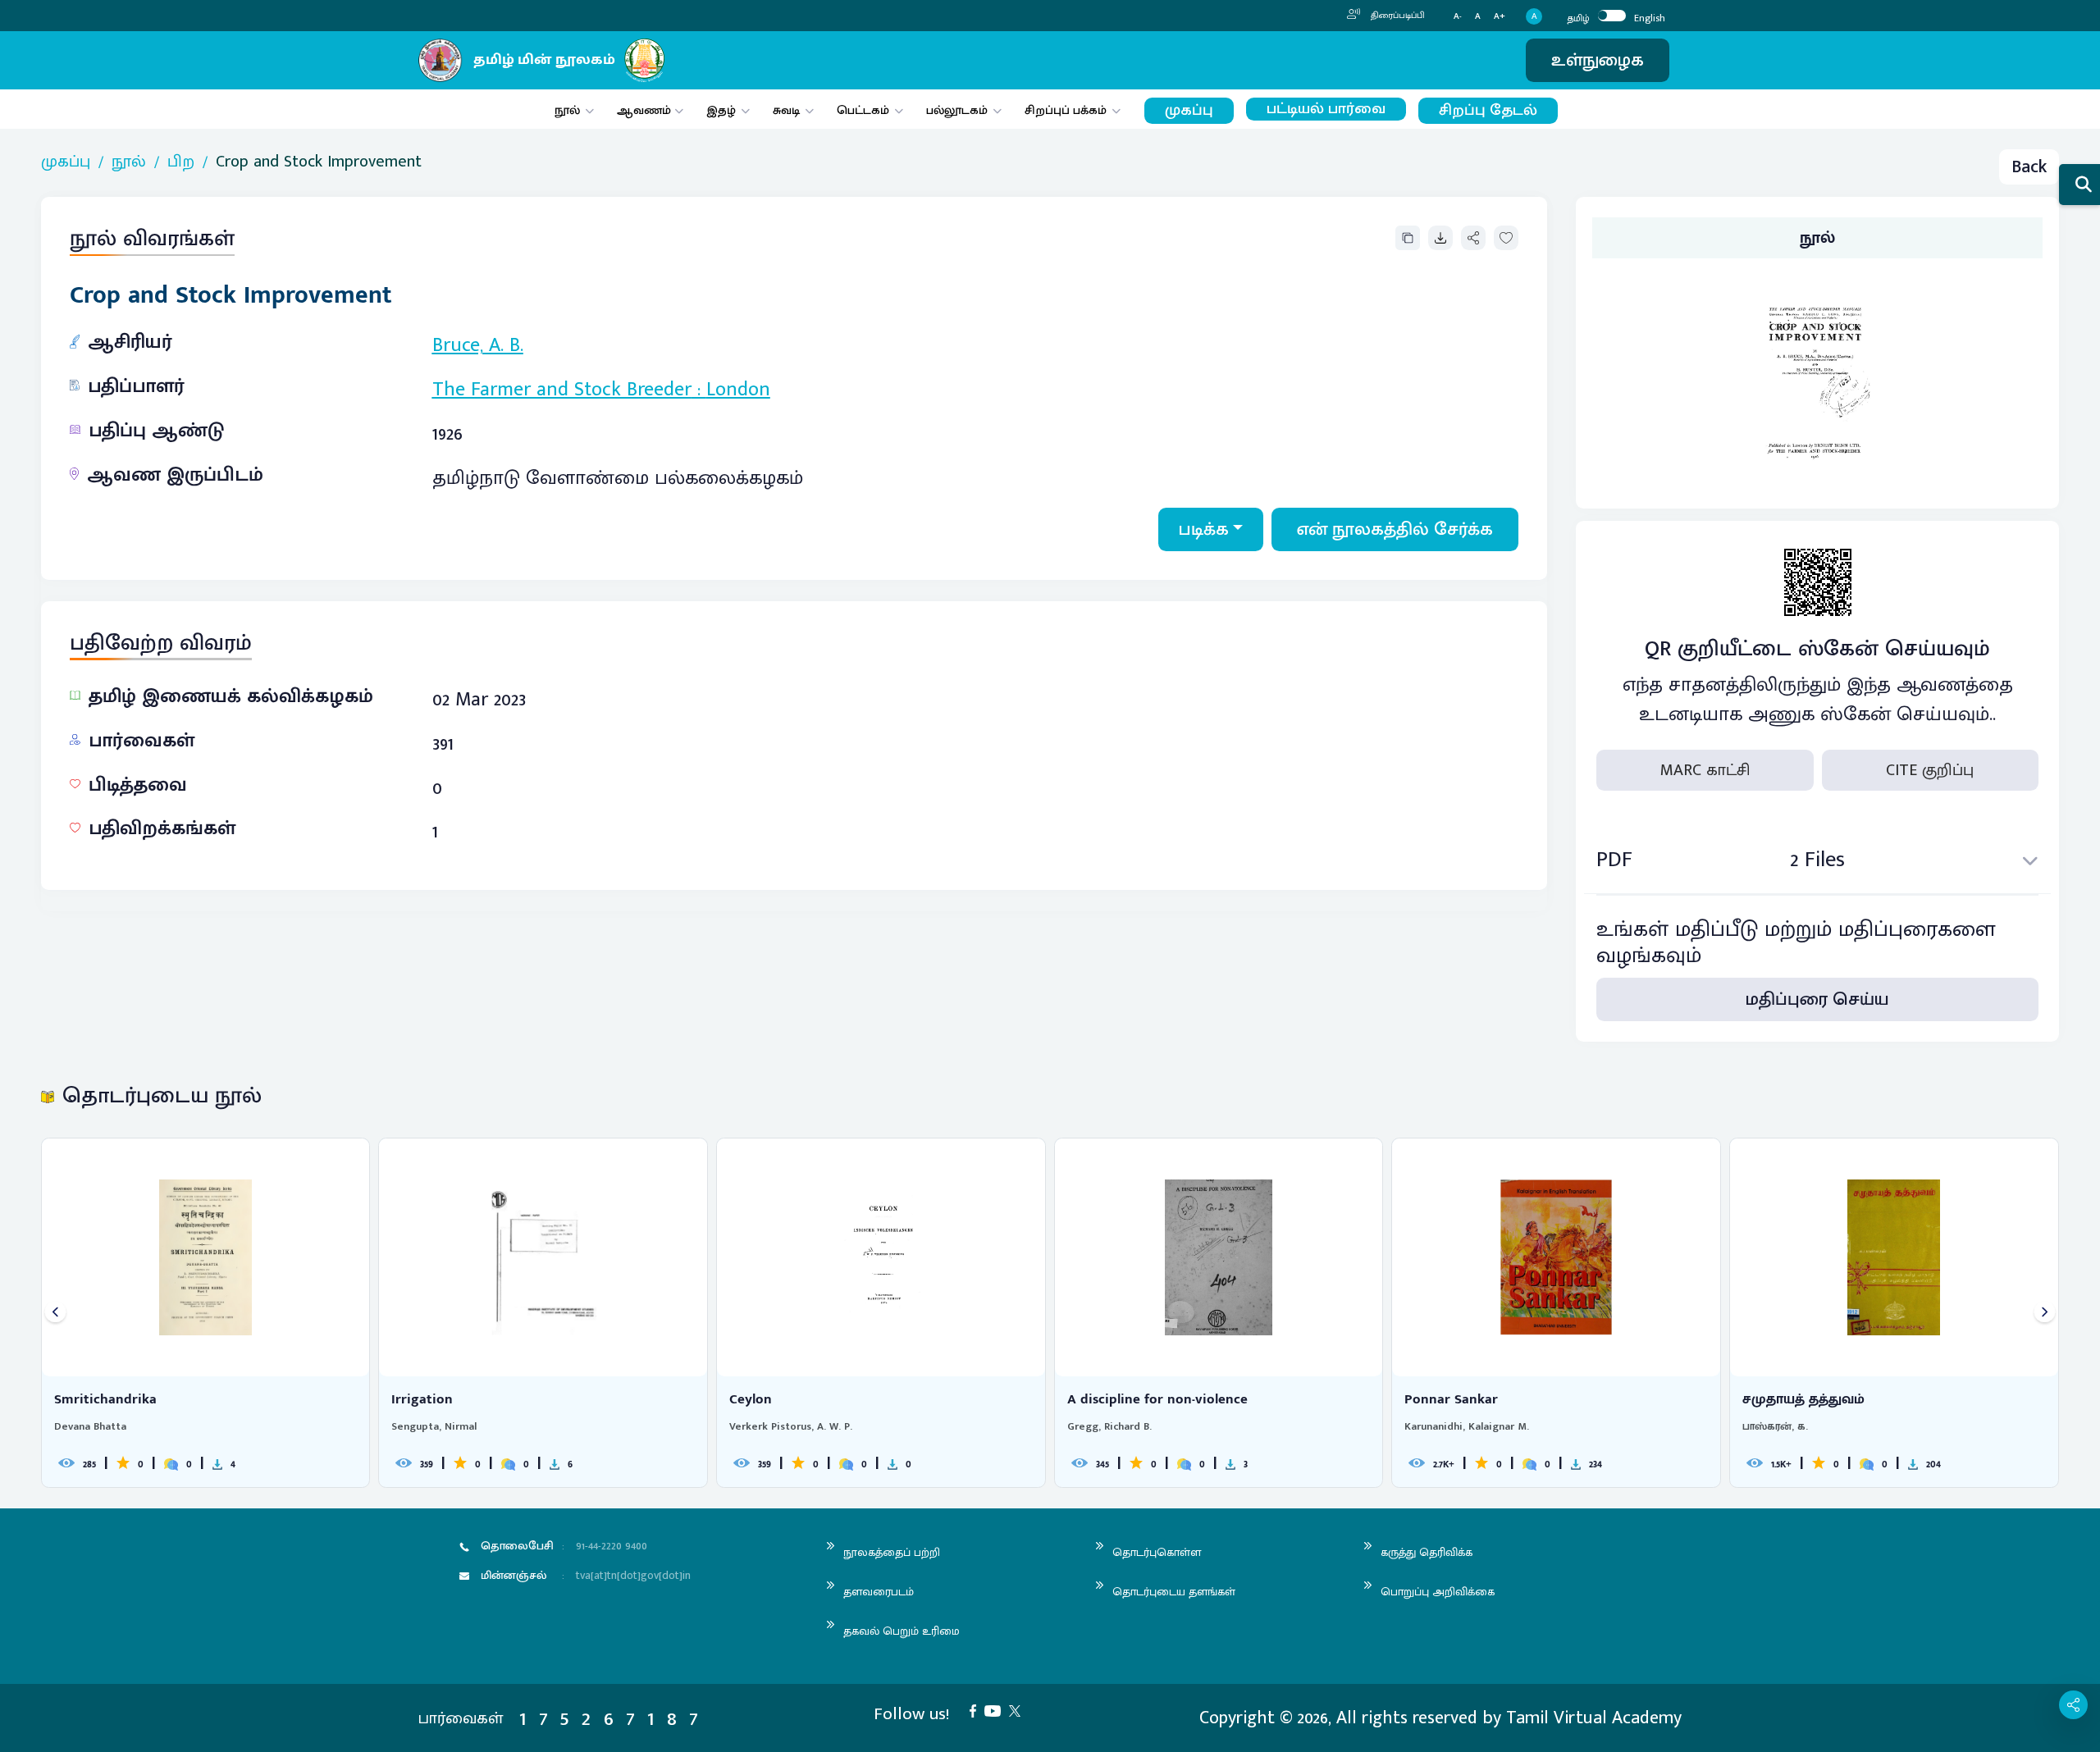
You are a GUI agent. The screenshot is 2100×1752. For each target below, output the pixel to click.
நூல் (567, 110)
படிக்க (1204, 529)
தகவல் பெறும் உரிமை (902, 1631)
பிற (181, 162)
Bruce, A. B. (478, 345)
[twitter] (1019, 1710)
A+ (1500, 17)
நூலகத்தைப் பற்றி (892, 1552)
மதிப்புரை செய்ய (1817, 999)
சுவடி (786, 110)
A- (1458, 17)
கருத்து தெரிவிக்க (1427, 1552)
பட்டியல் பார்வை (1326, 109)
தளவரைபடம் (879, 1592)
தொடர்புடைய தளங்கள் (1174, 1592)
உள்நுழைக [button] (1598, 60)
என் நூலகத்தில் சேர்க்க (1395, 529)
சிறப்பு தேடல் (1488, 110)
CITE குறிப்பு (1930, 770)
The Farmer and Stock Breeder (562, 390)
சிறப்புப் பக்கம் (1066, 110)
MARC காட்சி (1705, 770)
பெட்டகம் (863, 110)
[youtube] (997, 1710)
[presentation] (55, 1313)
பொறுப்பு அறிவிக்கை (1438, 1592)
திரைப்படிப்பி (1397, 16)
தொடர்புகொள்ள (1157, 1552)
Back (2029, 167)
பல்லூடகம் (957, 110)
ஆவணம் (646, 110)
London (738, 390)
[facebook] (977, 1710)
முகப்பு (1189, 110)
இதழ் (721, 110)
